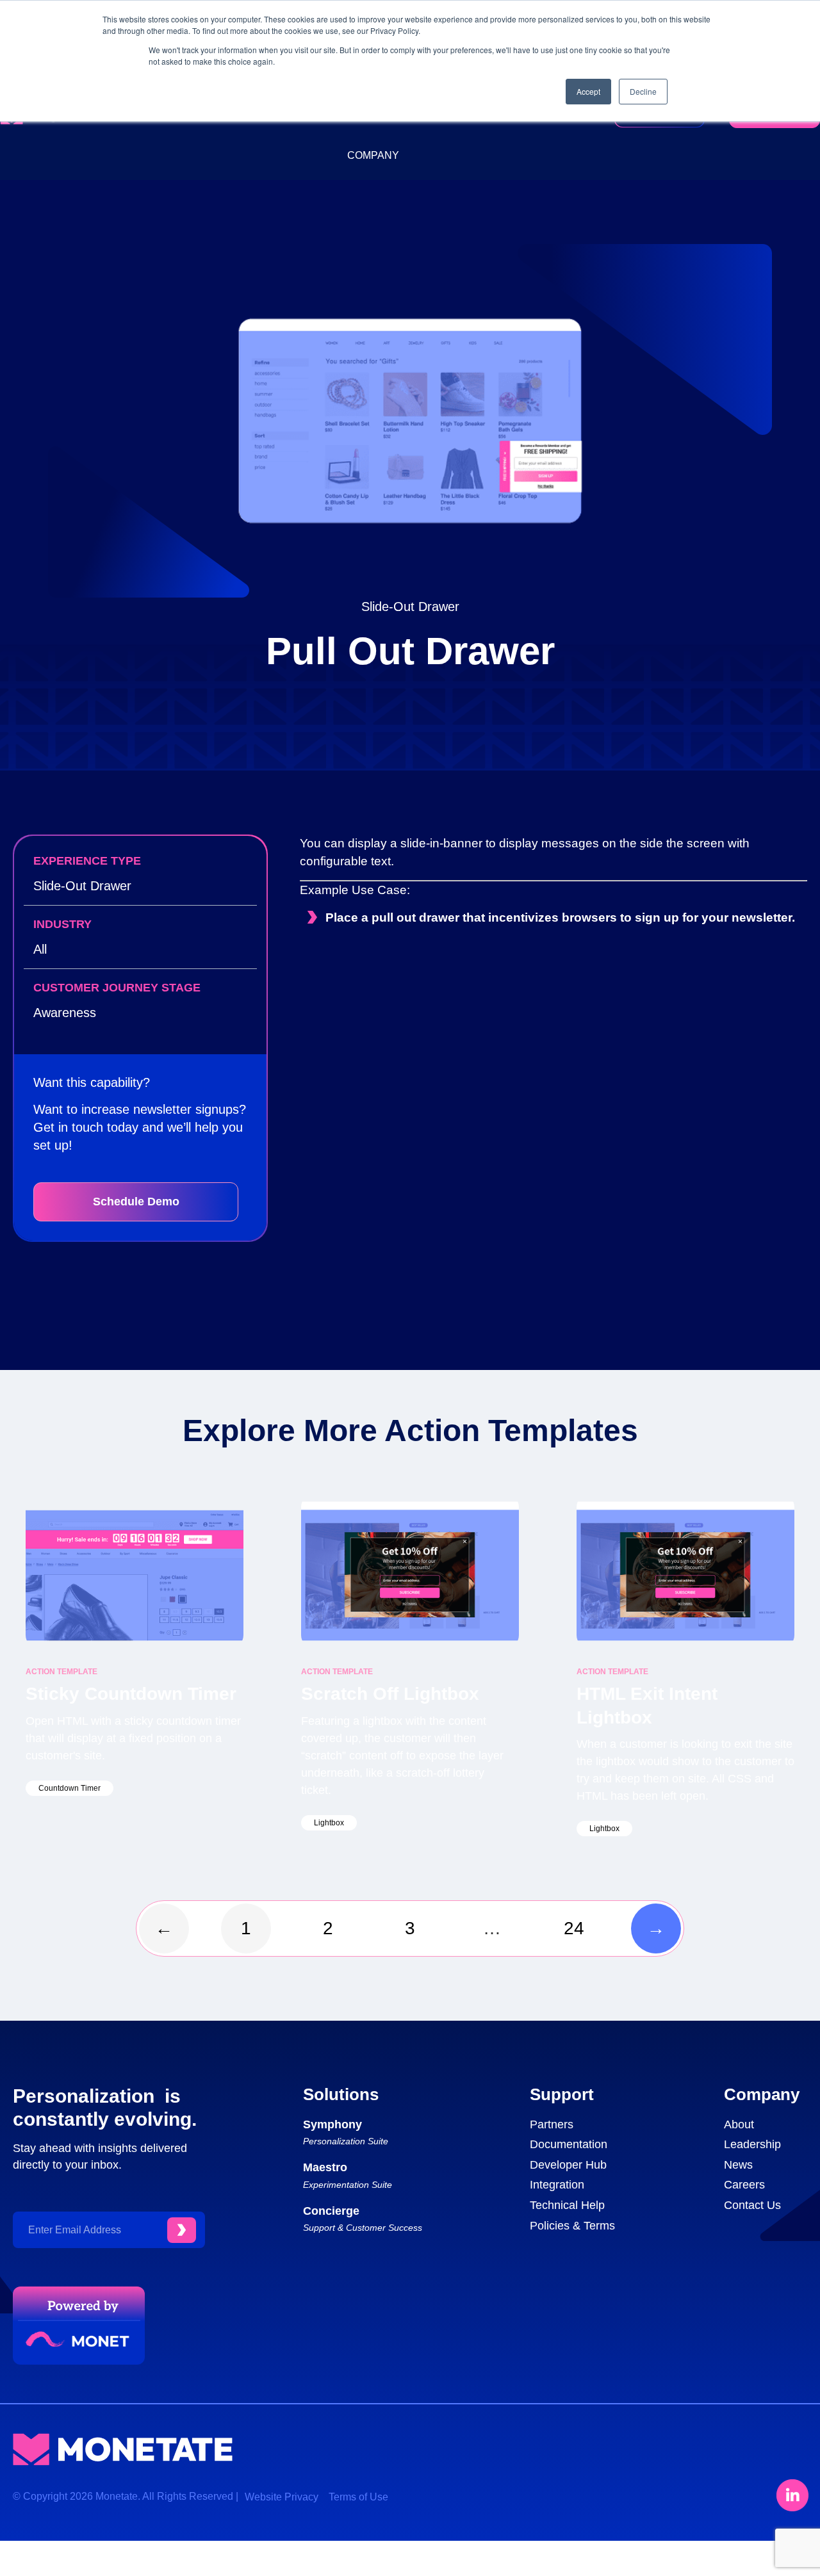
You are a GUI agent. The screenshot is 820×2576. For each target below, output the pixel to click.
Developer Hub (568, 2165)
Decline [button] (643, 91)
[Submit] (182, 2230)
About (739, 2124)
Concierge (331, 2211)
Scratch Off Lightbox (390, 1694)
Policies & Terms (572, 2226)
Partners (552, 2124)
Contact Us (752, 2205)
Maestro (325, 2167)
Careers (744, 2185)
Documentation (569, 2144)
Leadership (752, 2144)
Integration (557, 2185)
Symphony (332, 2124)
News (738, 2165)
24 (581, 1921)
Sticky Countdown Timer (131, 1694)
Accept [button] (588, 91)
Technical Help (567, 2205)
